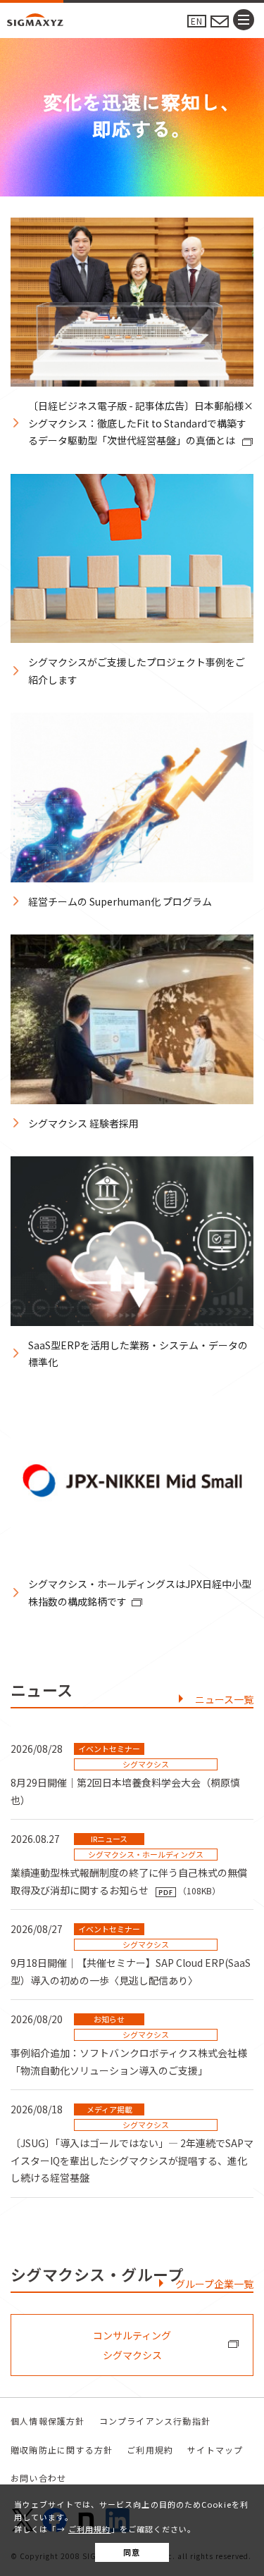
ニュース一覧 (224, 1699)
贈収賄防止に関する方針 (62, 2450)
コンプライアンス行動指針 (155, 2421)
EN (197, 21)
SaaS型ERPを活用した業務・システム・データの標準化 (138, 1354)
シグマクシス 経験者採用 (83, 1123)
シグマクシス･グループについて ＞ (132, 142)
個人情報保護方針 (48, 2421)
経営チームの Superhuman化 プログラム (120, 901)
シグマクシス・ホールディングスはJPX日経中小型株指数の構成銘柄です (140, 1593)
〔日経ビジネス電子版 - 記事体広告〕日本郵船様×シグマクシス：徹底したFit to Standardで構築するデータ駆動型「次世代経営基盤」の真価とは (141, 423)
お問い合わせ (38, 2478)
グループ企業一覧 (214, 2284)
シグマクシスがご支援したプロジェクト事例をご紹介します (137, 671)
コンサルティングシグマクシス (132, 2345)
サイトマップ (215, 2450)
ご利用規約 (90, 2529)
